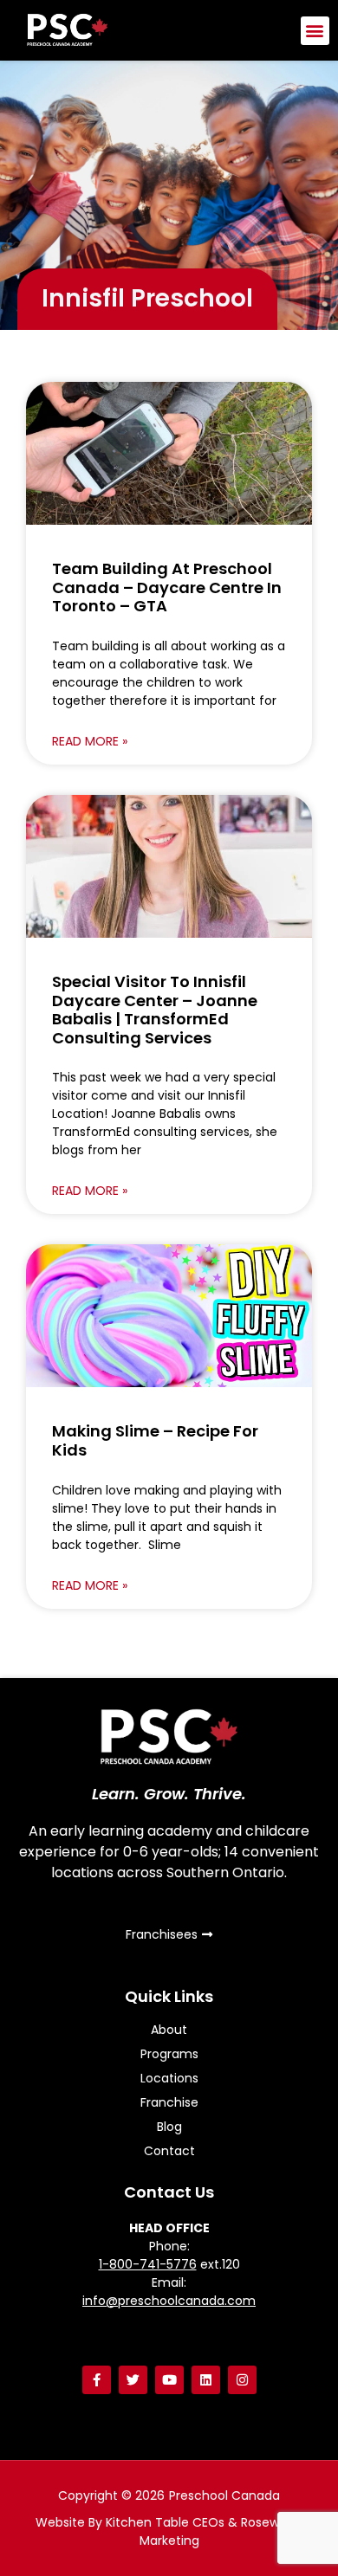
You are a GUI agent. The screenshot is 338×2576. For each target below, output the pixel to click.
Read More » (90, 741)
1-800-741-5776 (148, 2264)
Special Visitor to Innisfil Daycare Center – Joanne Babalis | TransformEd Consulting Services (155, 1010)
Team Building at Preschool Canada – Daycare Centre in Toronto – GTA (167, 587)
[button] (315, 31)
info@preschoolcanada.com (169, 2301)
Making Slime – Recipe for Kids (155, 1440)
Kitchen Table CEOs (165, 2522)
